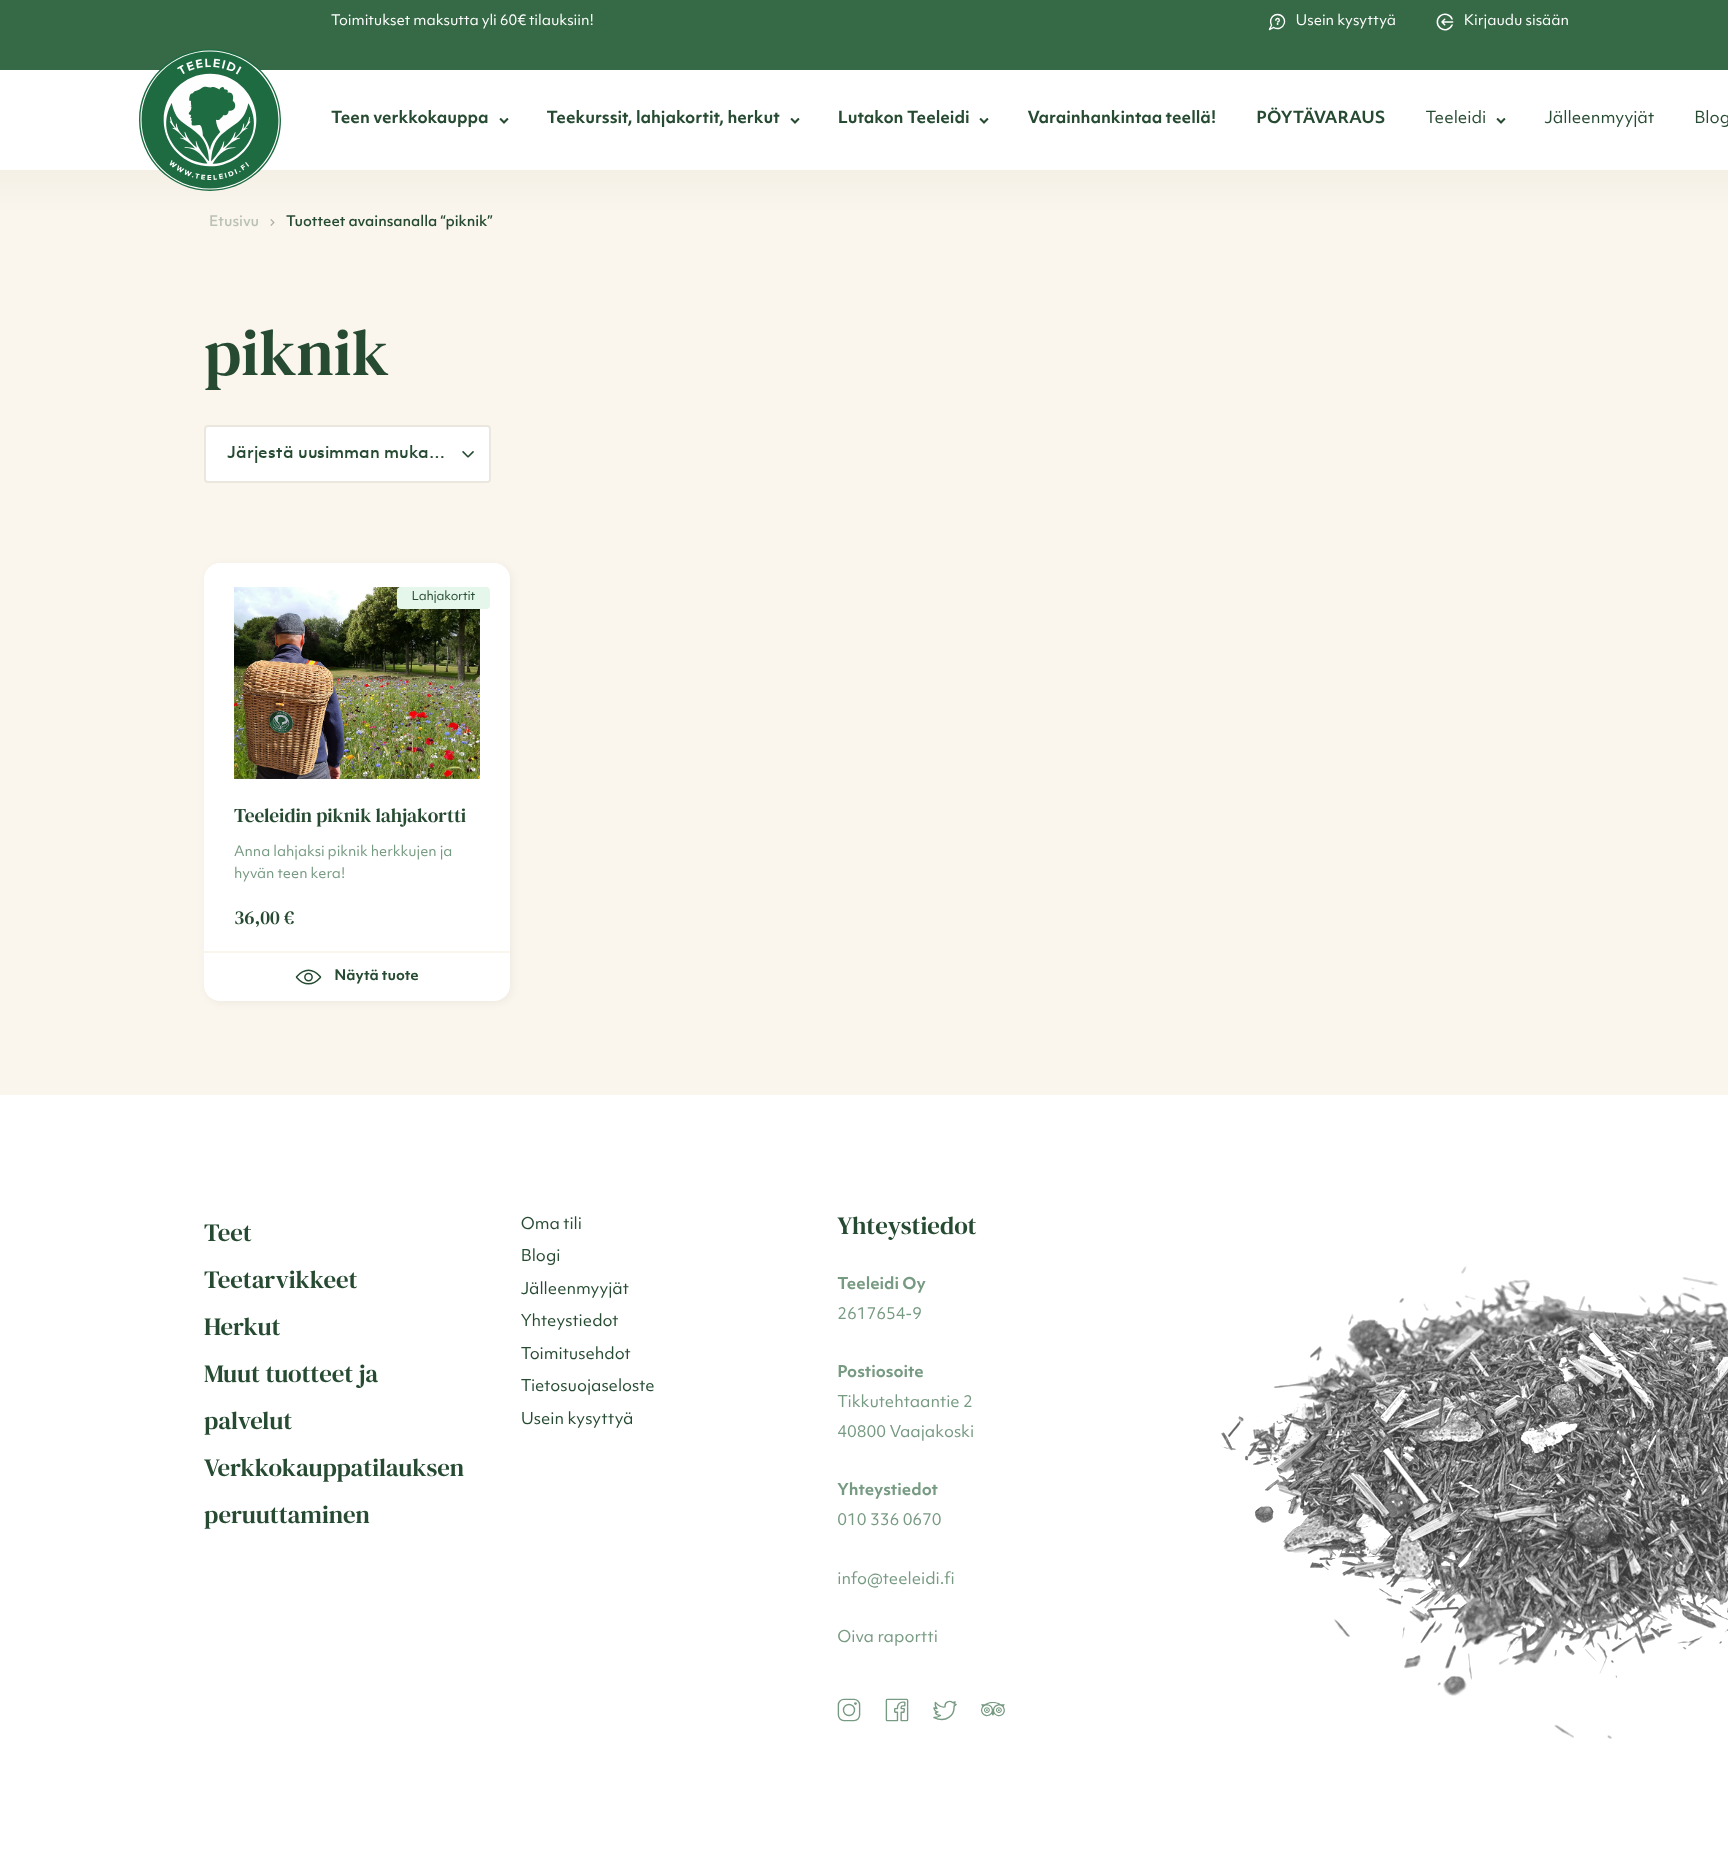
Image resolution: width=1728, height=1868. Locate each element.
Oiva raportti (887, 1638)
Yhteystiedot (570, 1322)
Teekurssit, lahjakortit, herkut (663, 119)
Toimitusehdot (576, 1355)
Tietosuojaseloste (588, 1387)
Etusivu (234, 222)
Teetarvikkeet (281, 1280)
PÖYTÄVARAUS (1320, 119)
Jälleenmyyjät (1599, 119)
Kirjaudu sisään (1516, 21)
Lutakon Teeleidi (904, 119)
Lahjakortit (443, 597)
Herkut (242, 1327)
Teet (228, 1233)
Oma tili (551, 1225)
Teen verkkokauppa (410, 119)
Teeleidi (1455, 119)
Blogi (541, 1257)
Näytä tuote (376, 976)
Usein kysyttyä (1346, 21)
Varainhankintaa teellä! (1121, 119)
